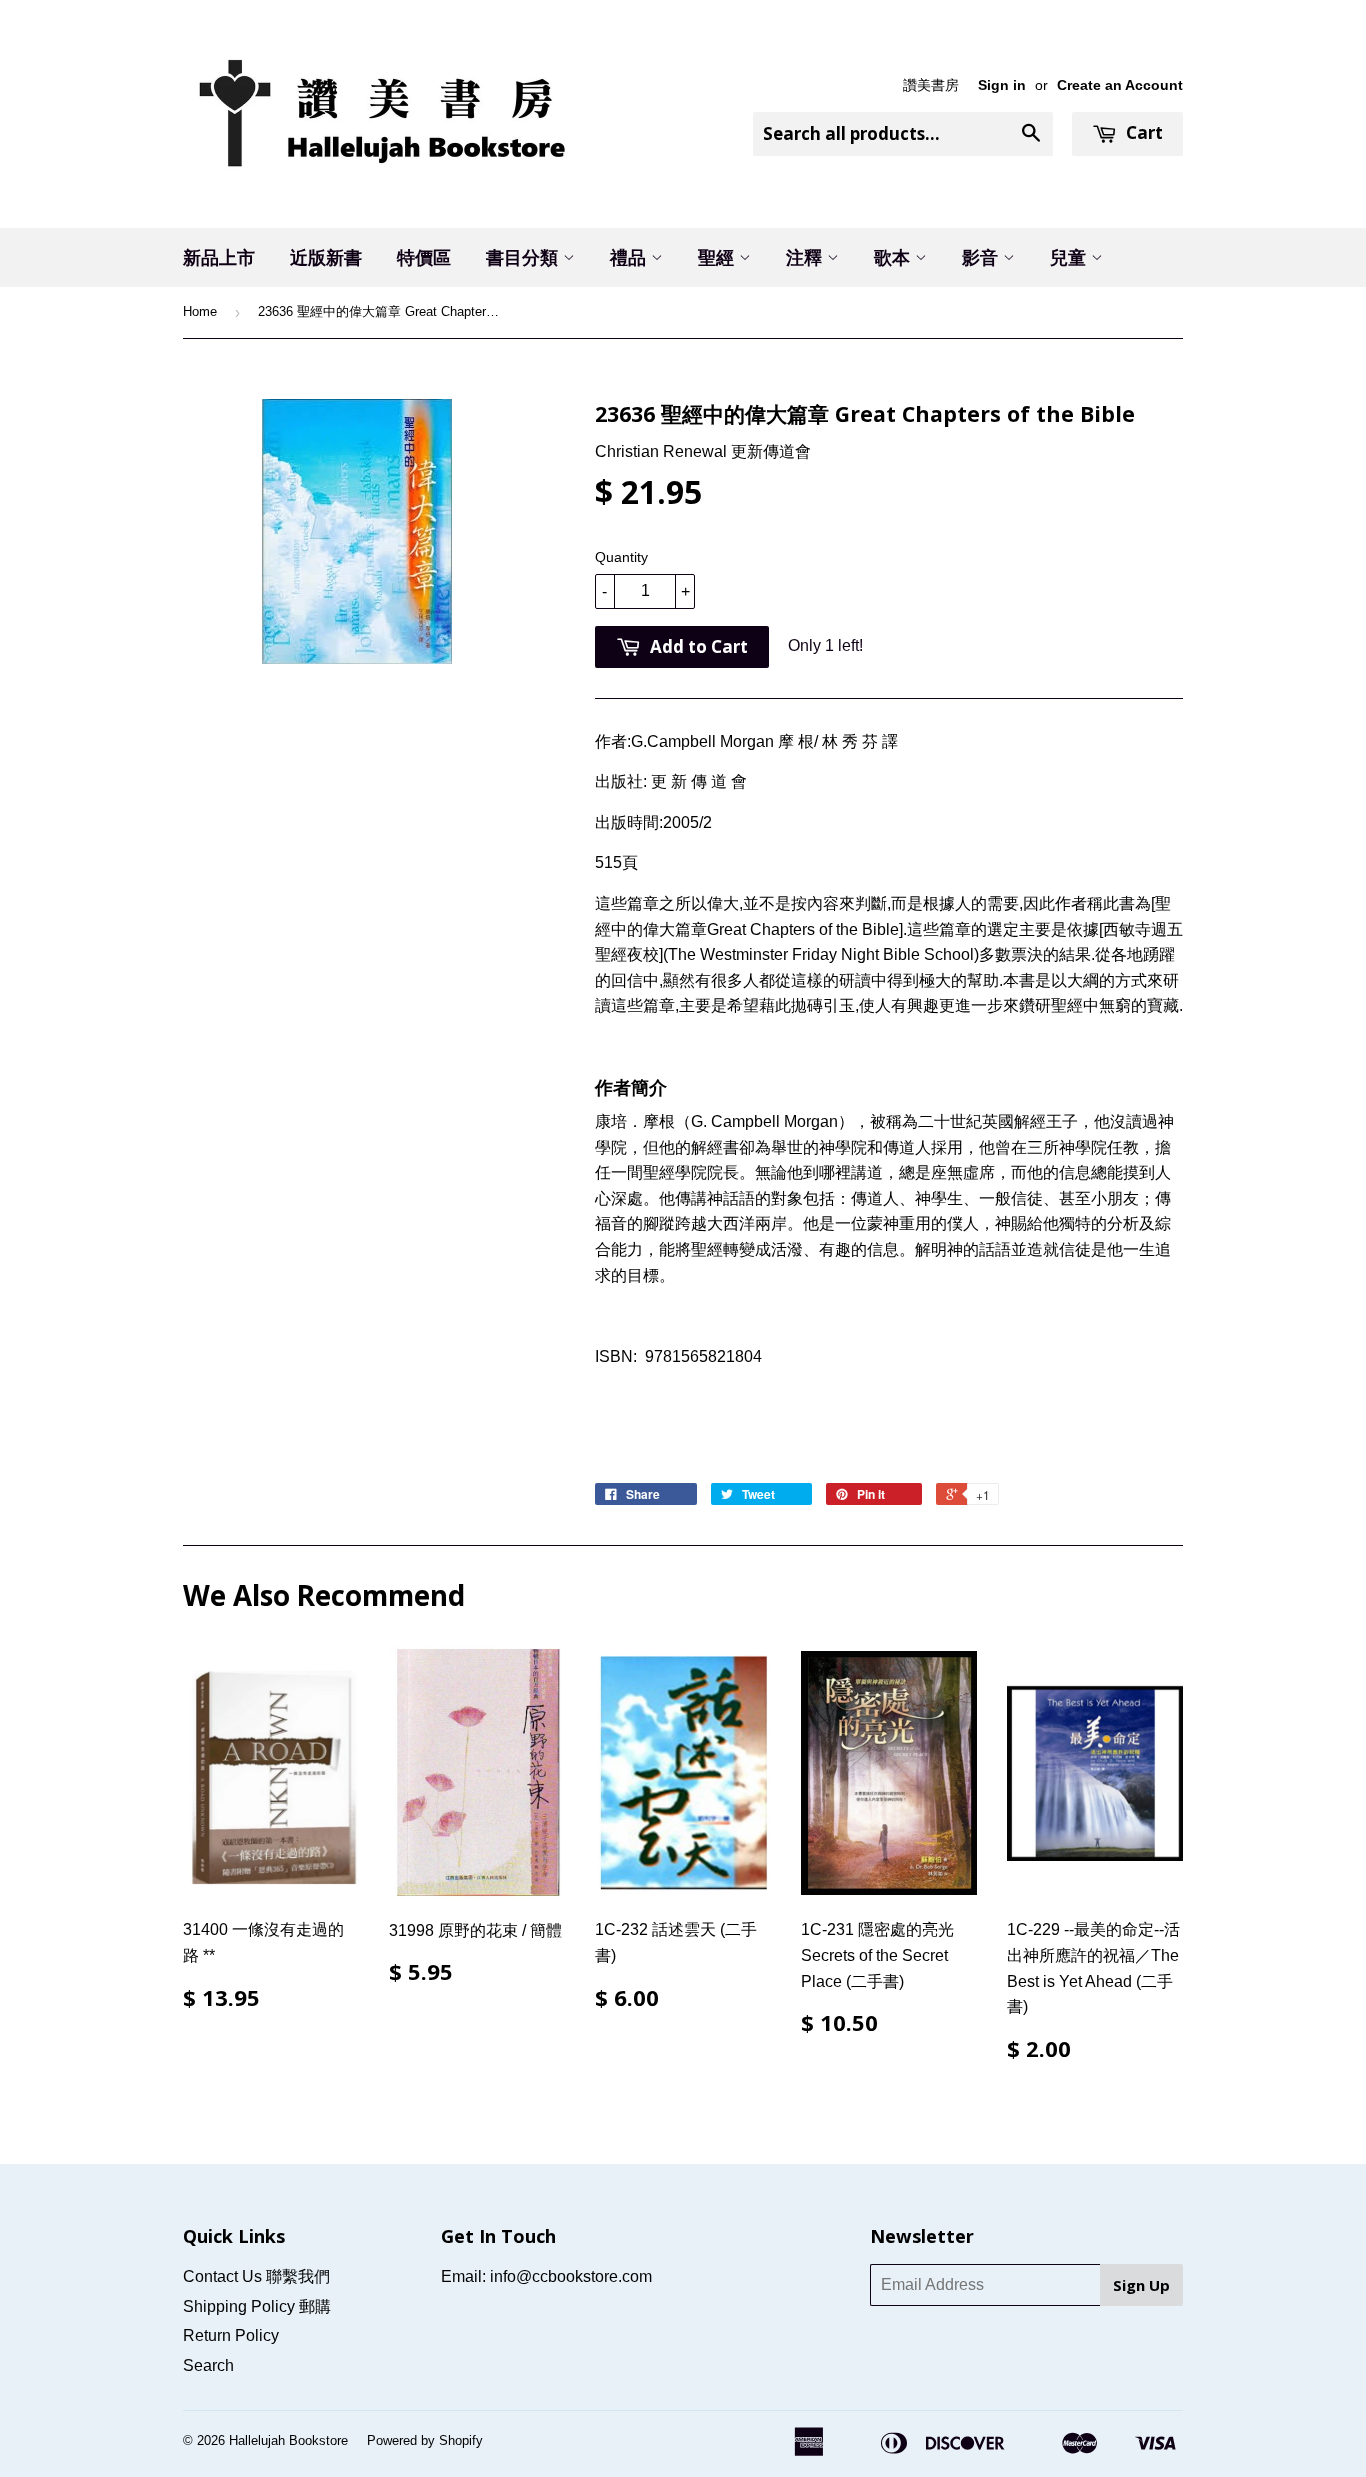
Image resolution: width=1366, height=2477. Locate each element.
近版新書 (326, 257)
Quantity (621, 557)
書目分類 (524, 257)
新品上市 (219, 257)
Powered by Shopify (425, 2440)
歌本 (894, 257)
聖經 (718, 257)
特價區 (424, 257)
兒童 (1070, 257)
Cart (1142, 132)
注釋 (806, 257)
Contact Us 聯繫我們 (256, 2276)
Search (208, 2365)
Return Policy (231, 2335)
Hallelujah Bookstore (288, 2440)
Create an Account (1120, 85)
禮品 (630, 257)
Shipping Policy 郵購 (257, 2306)
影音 (982, 257)
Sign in (1002, 85)
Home (200, 311)
